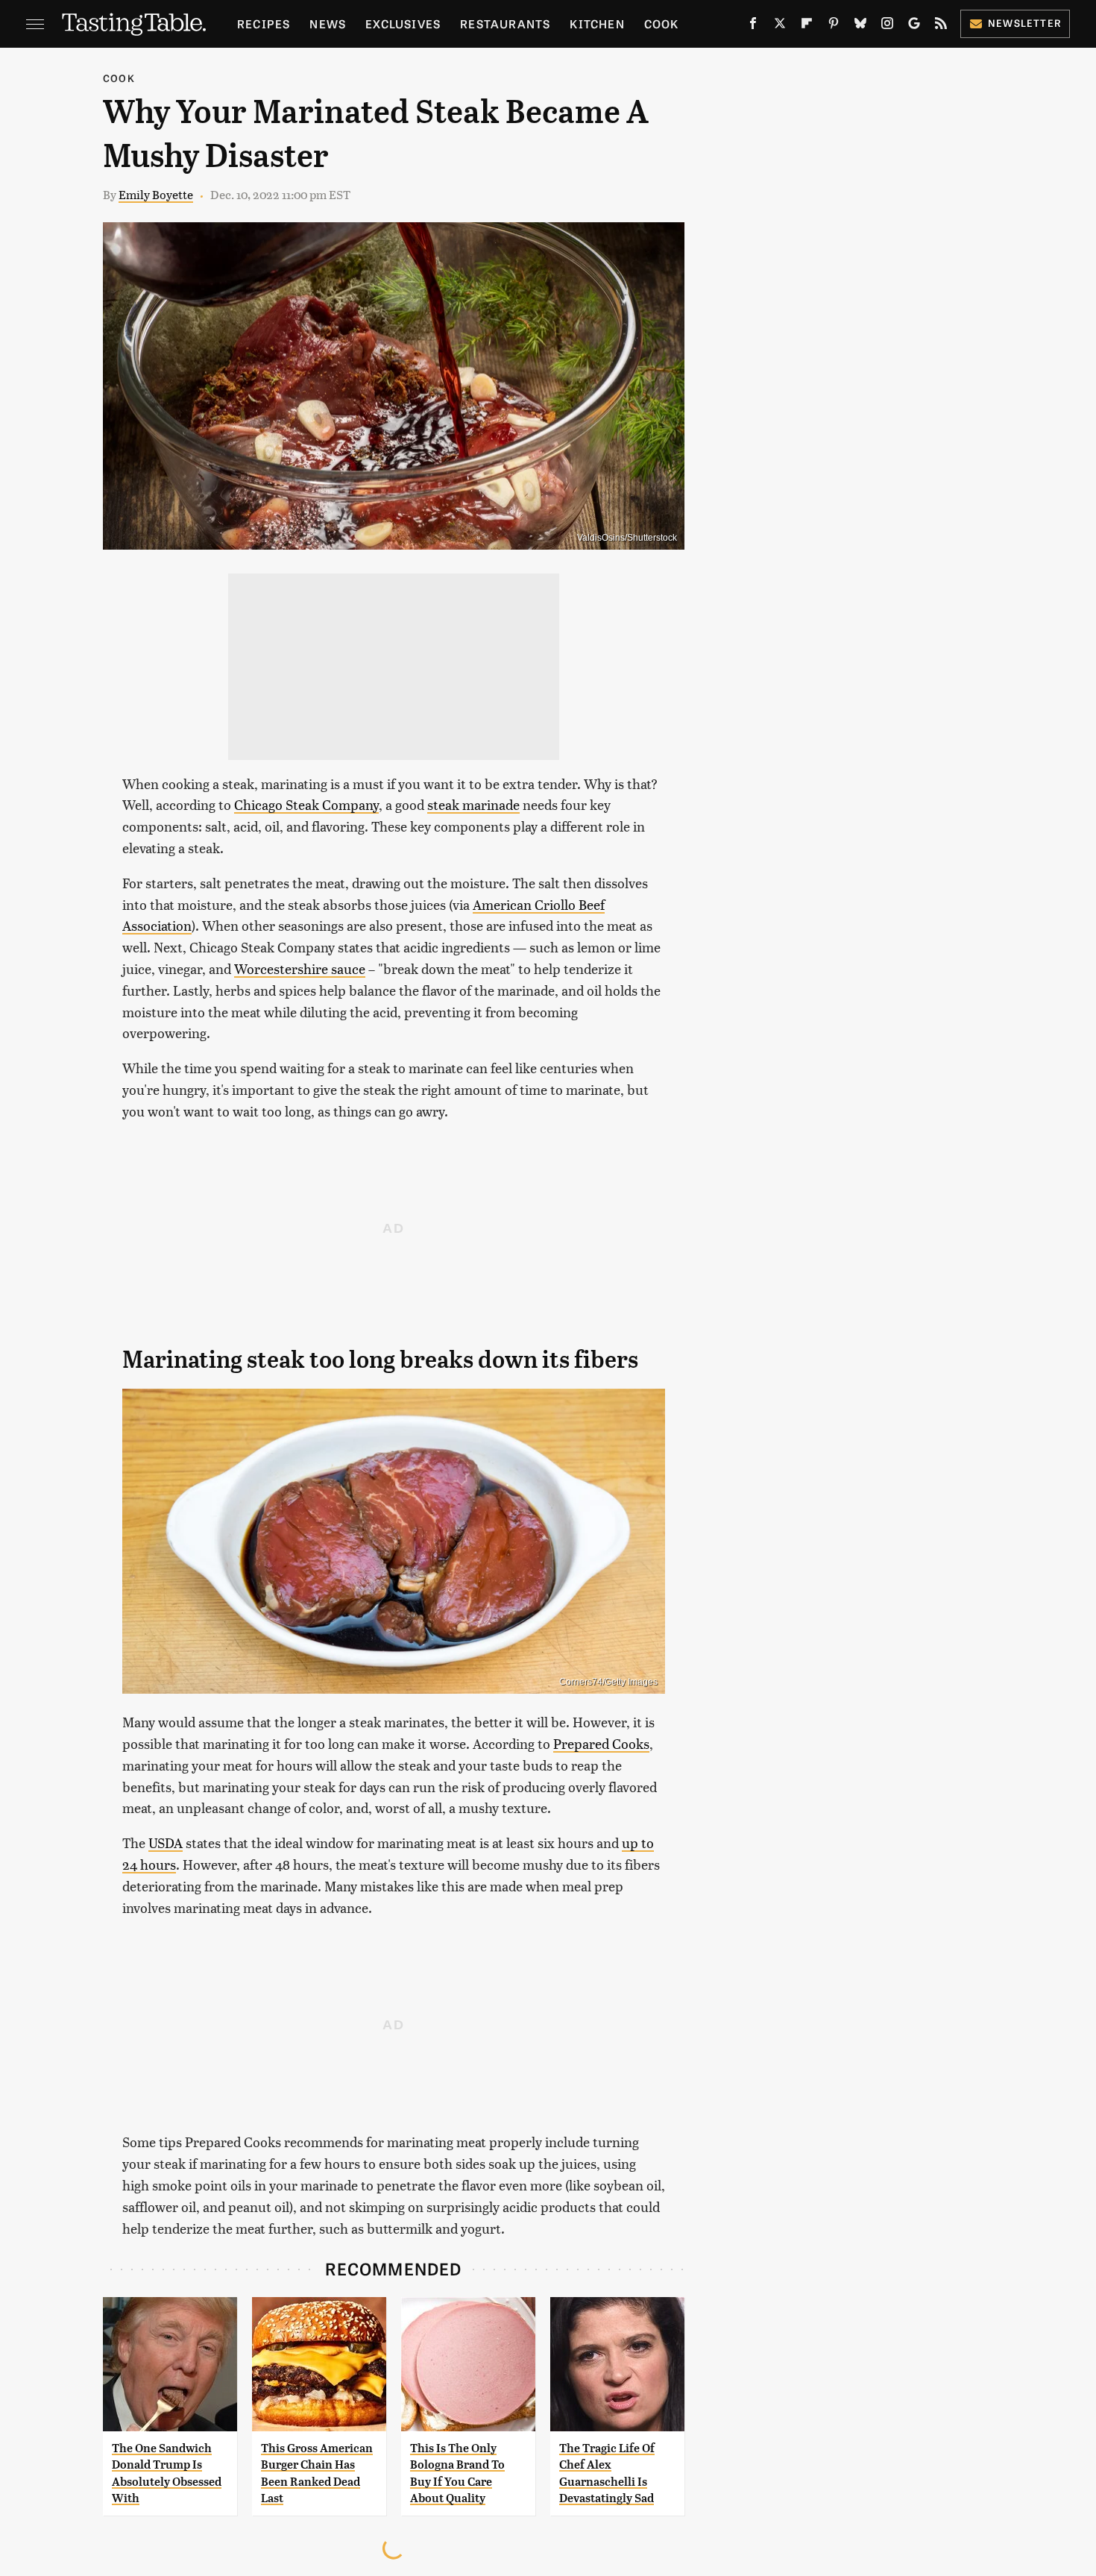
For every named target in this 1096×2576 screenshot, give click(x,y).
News (328, 23)
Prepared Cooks (601, 1743)
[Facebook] (753, 26)
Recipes (264, 23)
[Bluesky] (860, 26)
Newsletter (1025, 23)
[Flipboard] (807, 26)
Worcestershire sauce (300, 968)
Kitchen (597, 23)
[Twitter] (780, 26)
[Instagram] (887, 26)
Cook (662, 23)
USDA (166, 1843)
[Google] (914, 26)
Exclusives (403, 23)
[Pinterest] (834, 26)
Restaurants (505, 23)
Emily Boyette (156, 194)
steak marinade (473, 804)
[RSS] (941, 26)
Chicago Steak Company (306, 804)
